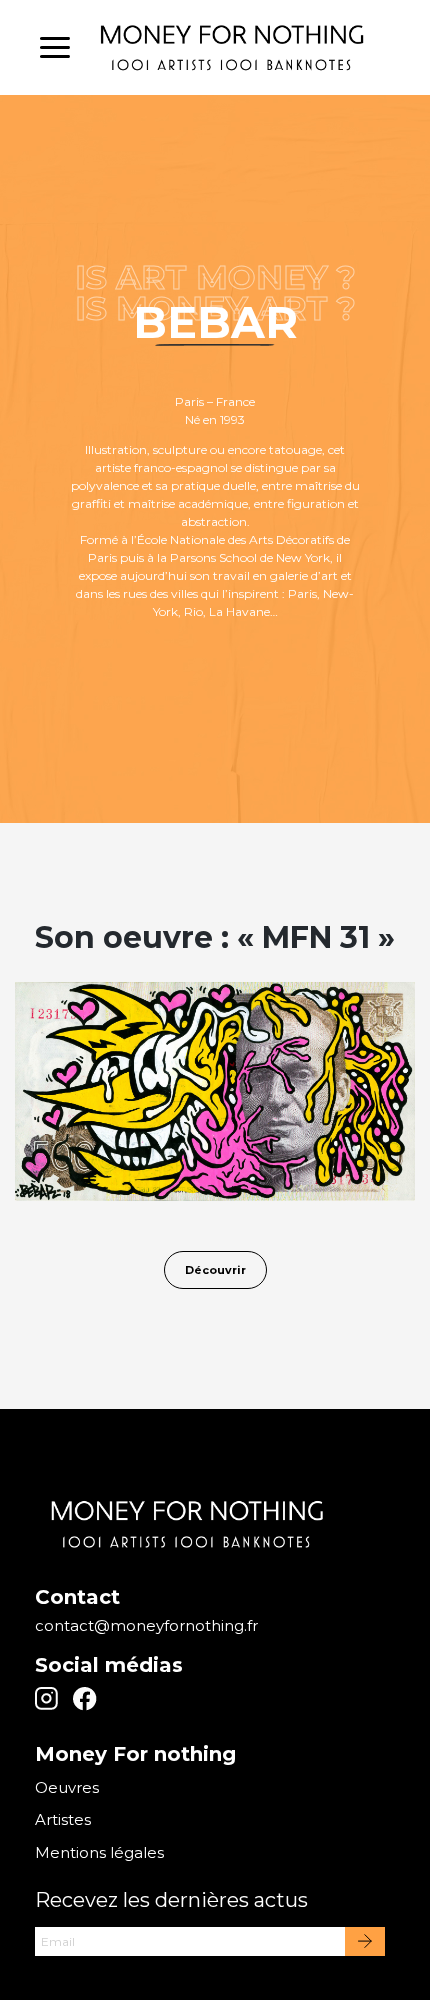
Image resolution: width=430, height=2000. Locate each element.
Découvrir (215, 1270)
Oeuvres (67, 1787)
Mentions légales (99, 1852)
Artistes (63, 1819)
